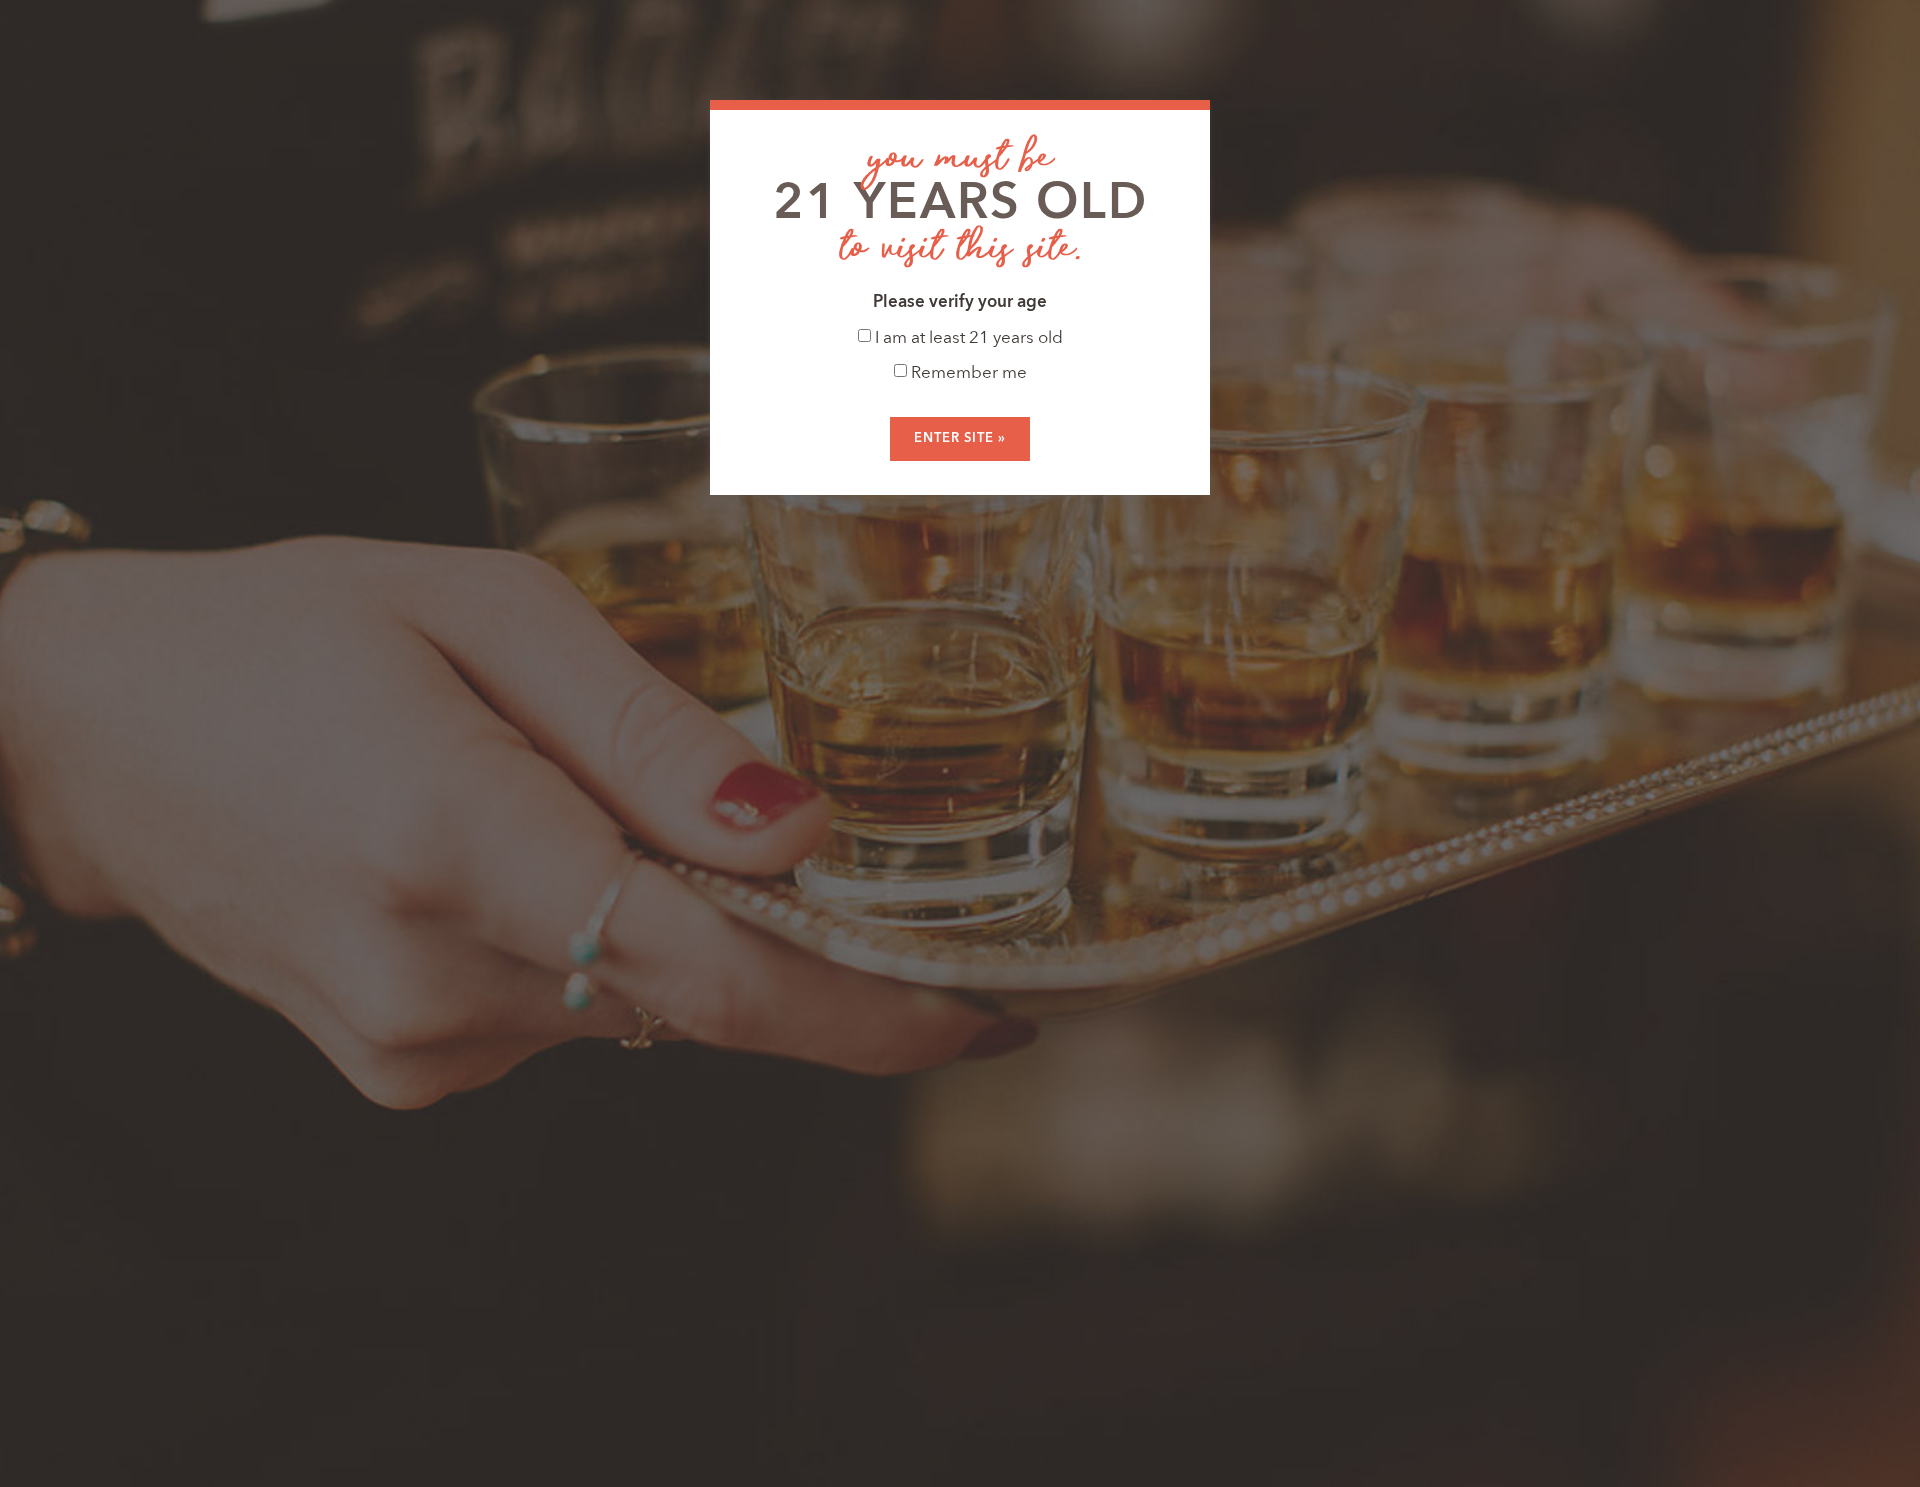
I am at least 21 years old (967, 338)
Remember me (967, 373)
